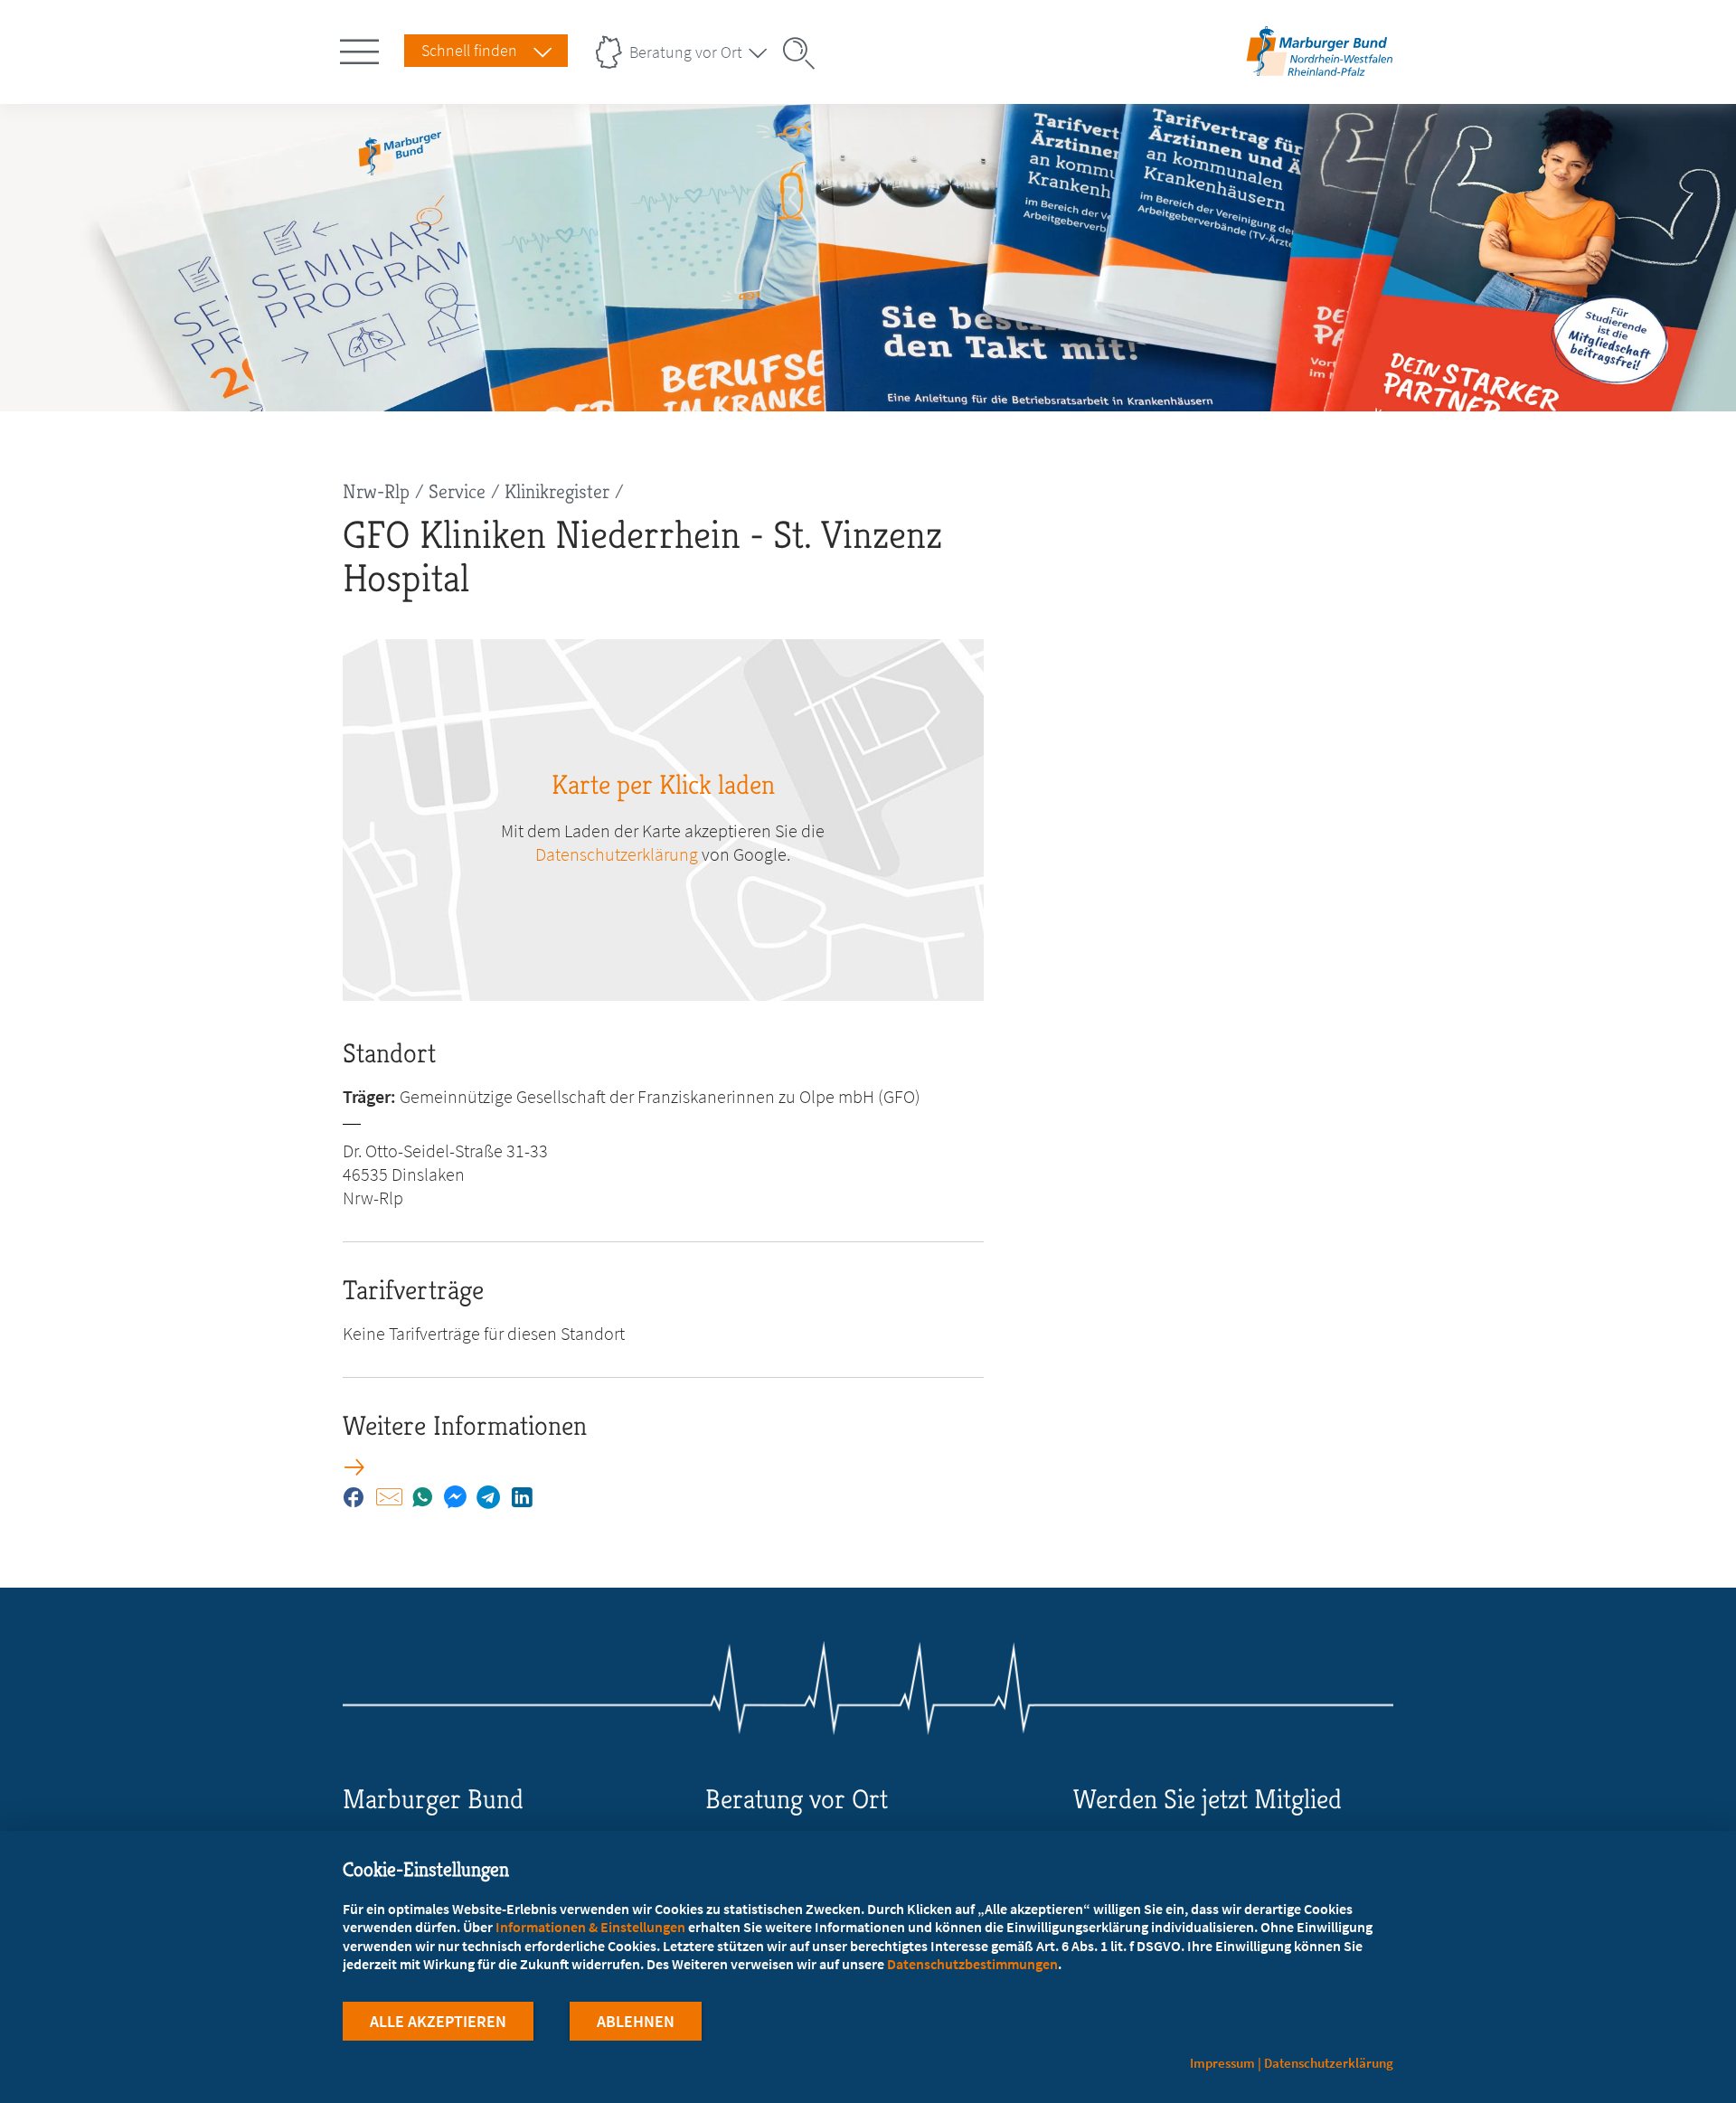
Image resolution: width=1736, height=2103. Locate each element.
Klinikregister (557, 491)
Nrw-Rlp (376, 491)
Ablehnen (636, 2021)
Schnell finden (469, 50)
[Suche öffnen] (805, 53)
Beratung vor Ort (686, 52)
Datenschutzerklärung (617, 854)
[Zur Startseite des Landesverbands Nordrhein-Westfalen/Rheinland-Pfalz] (1320, 75)
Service (457, 491)
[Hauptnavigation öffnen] (363, 48)
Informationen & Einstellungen (590, 1927)
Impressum (1222, 2063)
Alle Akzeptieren (438, 2021)
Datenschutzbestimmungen (972, 1964)
